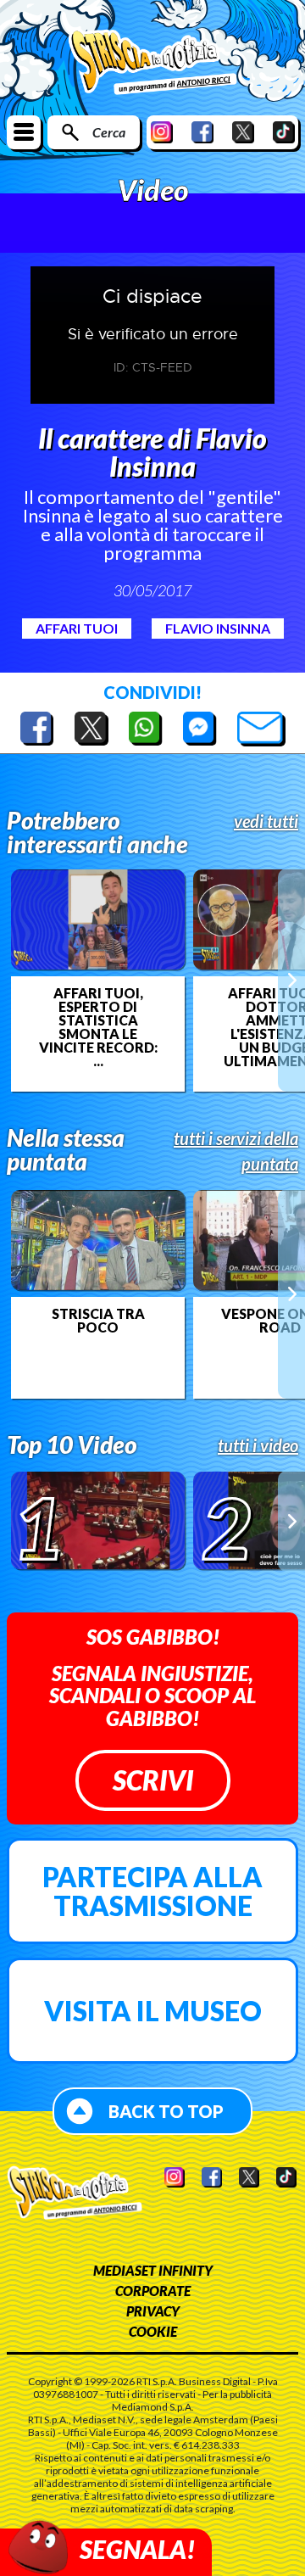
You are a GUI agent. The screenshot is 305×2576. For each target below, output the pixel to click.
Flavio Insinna (218, 628)
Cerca (109, 132)
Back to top (166, 2111)
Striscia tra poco (98, 1321)
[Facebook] (202, 132)
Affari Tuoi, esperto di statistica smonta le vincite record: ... (98, 1027)
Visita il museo (153, 2011)
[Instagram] (162, 132)
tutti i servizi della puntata (236, 1151)
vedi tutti (266, 821)
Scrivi (153, 1780)
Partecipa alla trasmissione (152, 1891)
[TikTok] (284, 132)
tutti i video (258, 1445)
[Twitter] (243, 132)
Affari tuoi (77, 628)
